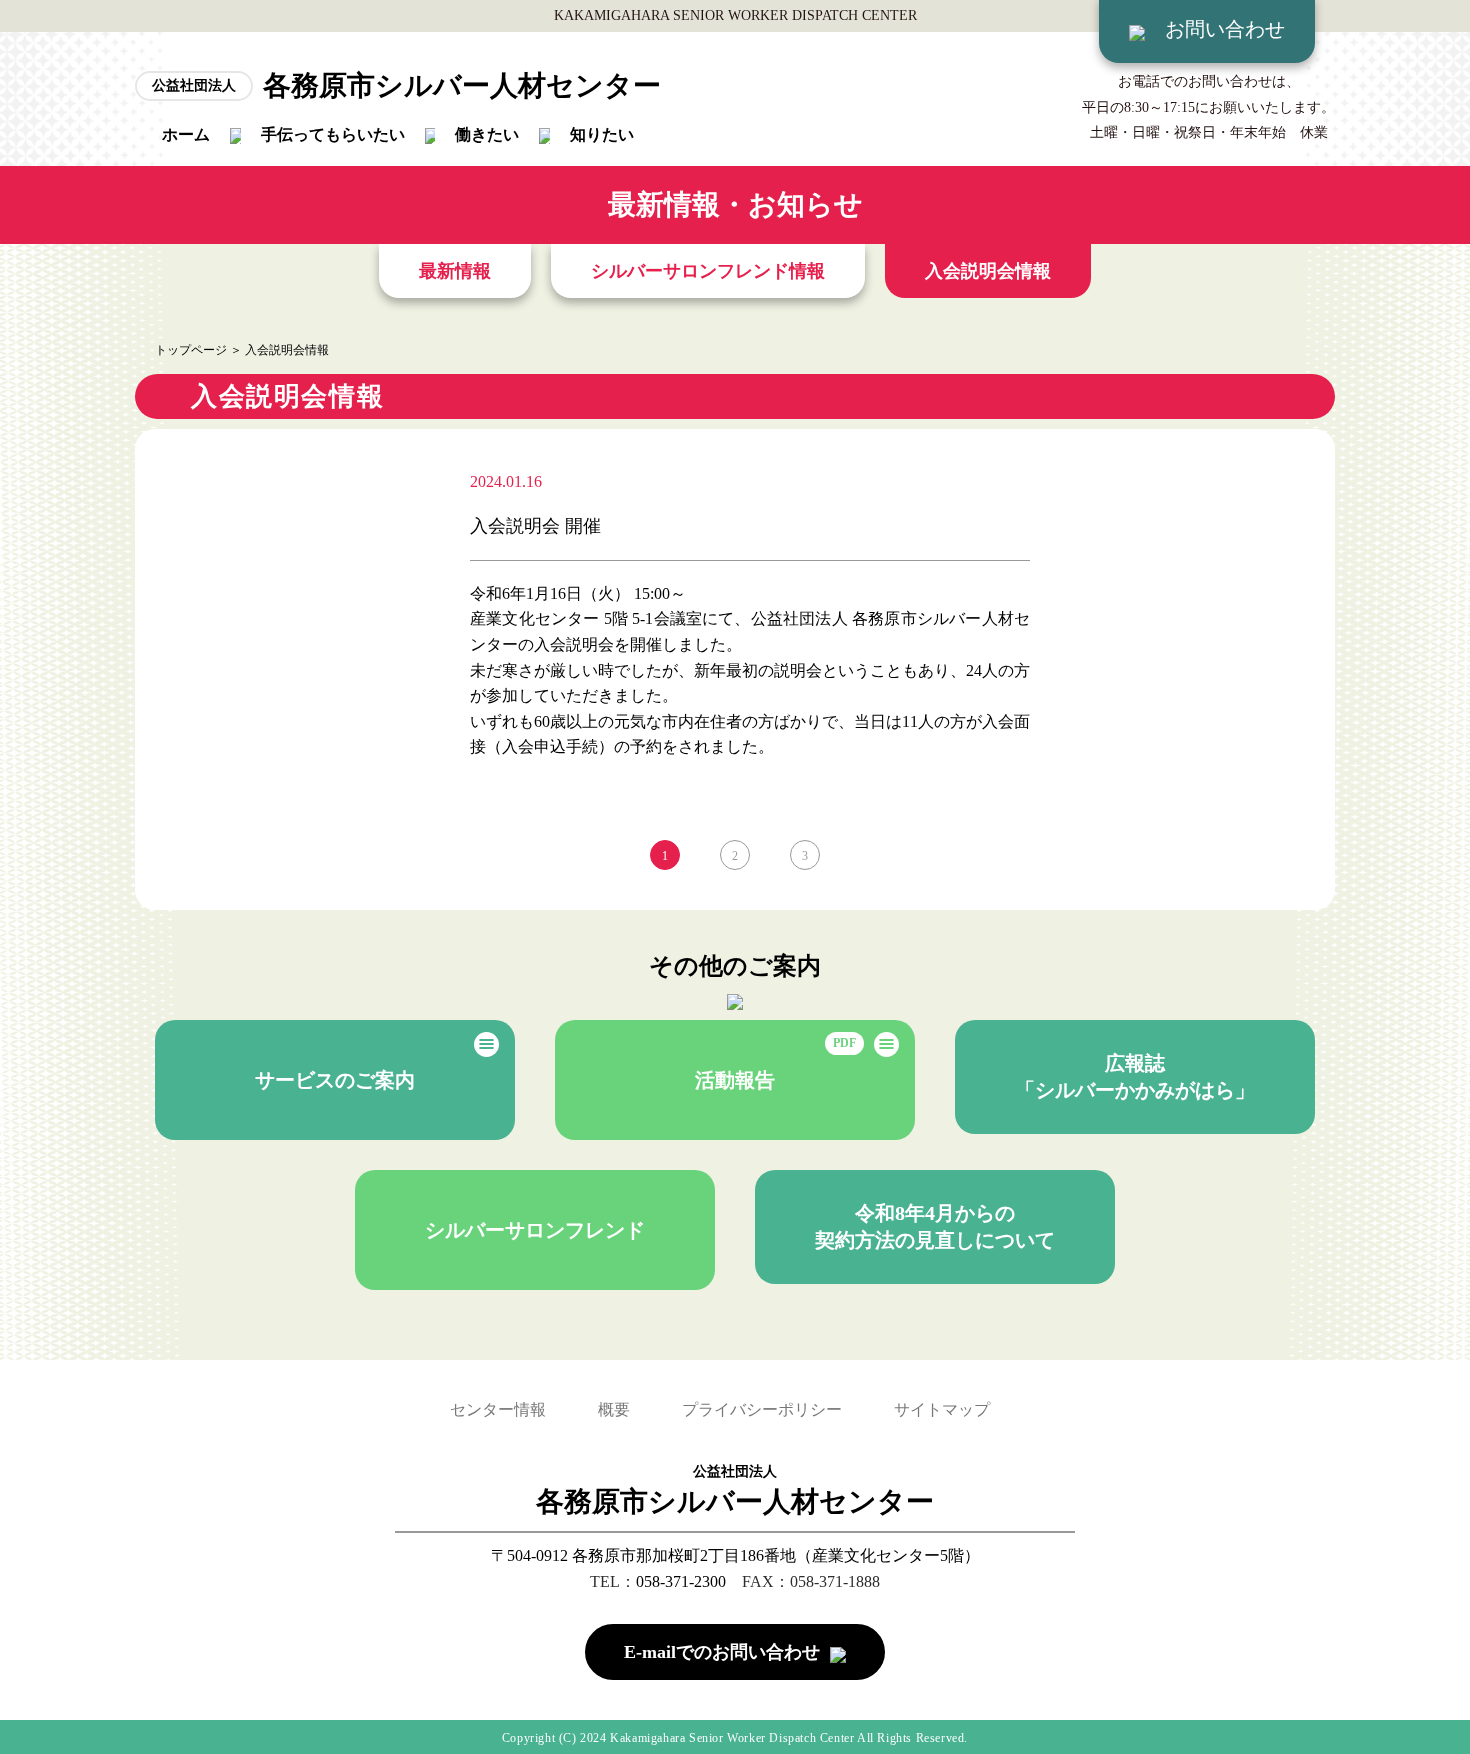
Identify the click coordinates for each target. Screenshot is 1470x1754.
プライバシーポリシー (762, 1409)
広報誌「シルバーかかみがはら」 (1135, 1076)
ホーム (186, 134)
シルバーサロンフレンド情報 (708, 271)
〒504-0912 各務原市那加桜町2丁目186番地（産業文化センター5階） (735, 1555)
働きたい (487, 134)
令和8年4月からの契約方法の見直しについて (935, 1226)
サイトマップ (942, 1409)
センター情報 (498, 1409)
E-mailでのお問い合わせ (722, 1652)
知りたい (602, 134)
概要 (614, 1409)
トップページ (191, 350)
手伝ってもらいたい (333, 134)
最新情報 (455, 271)
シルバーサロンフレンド (535, 1230)
